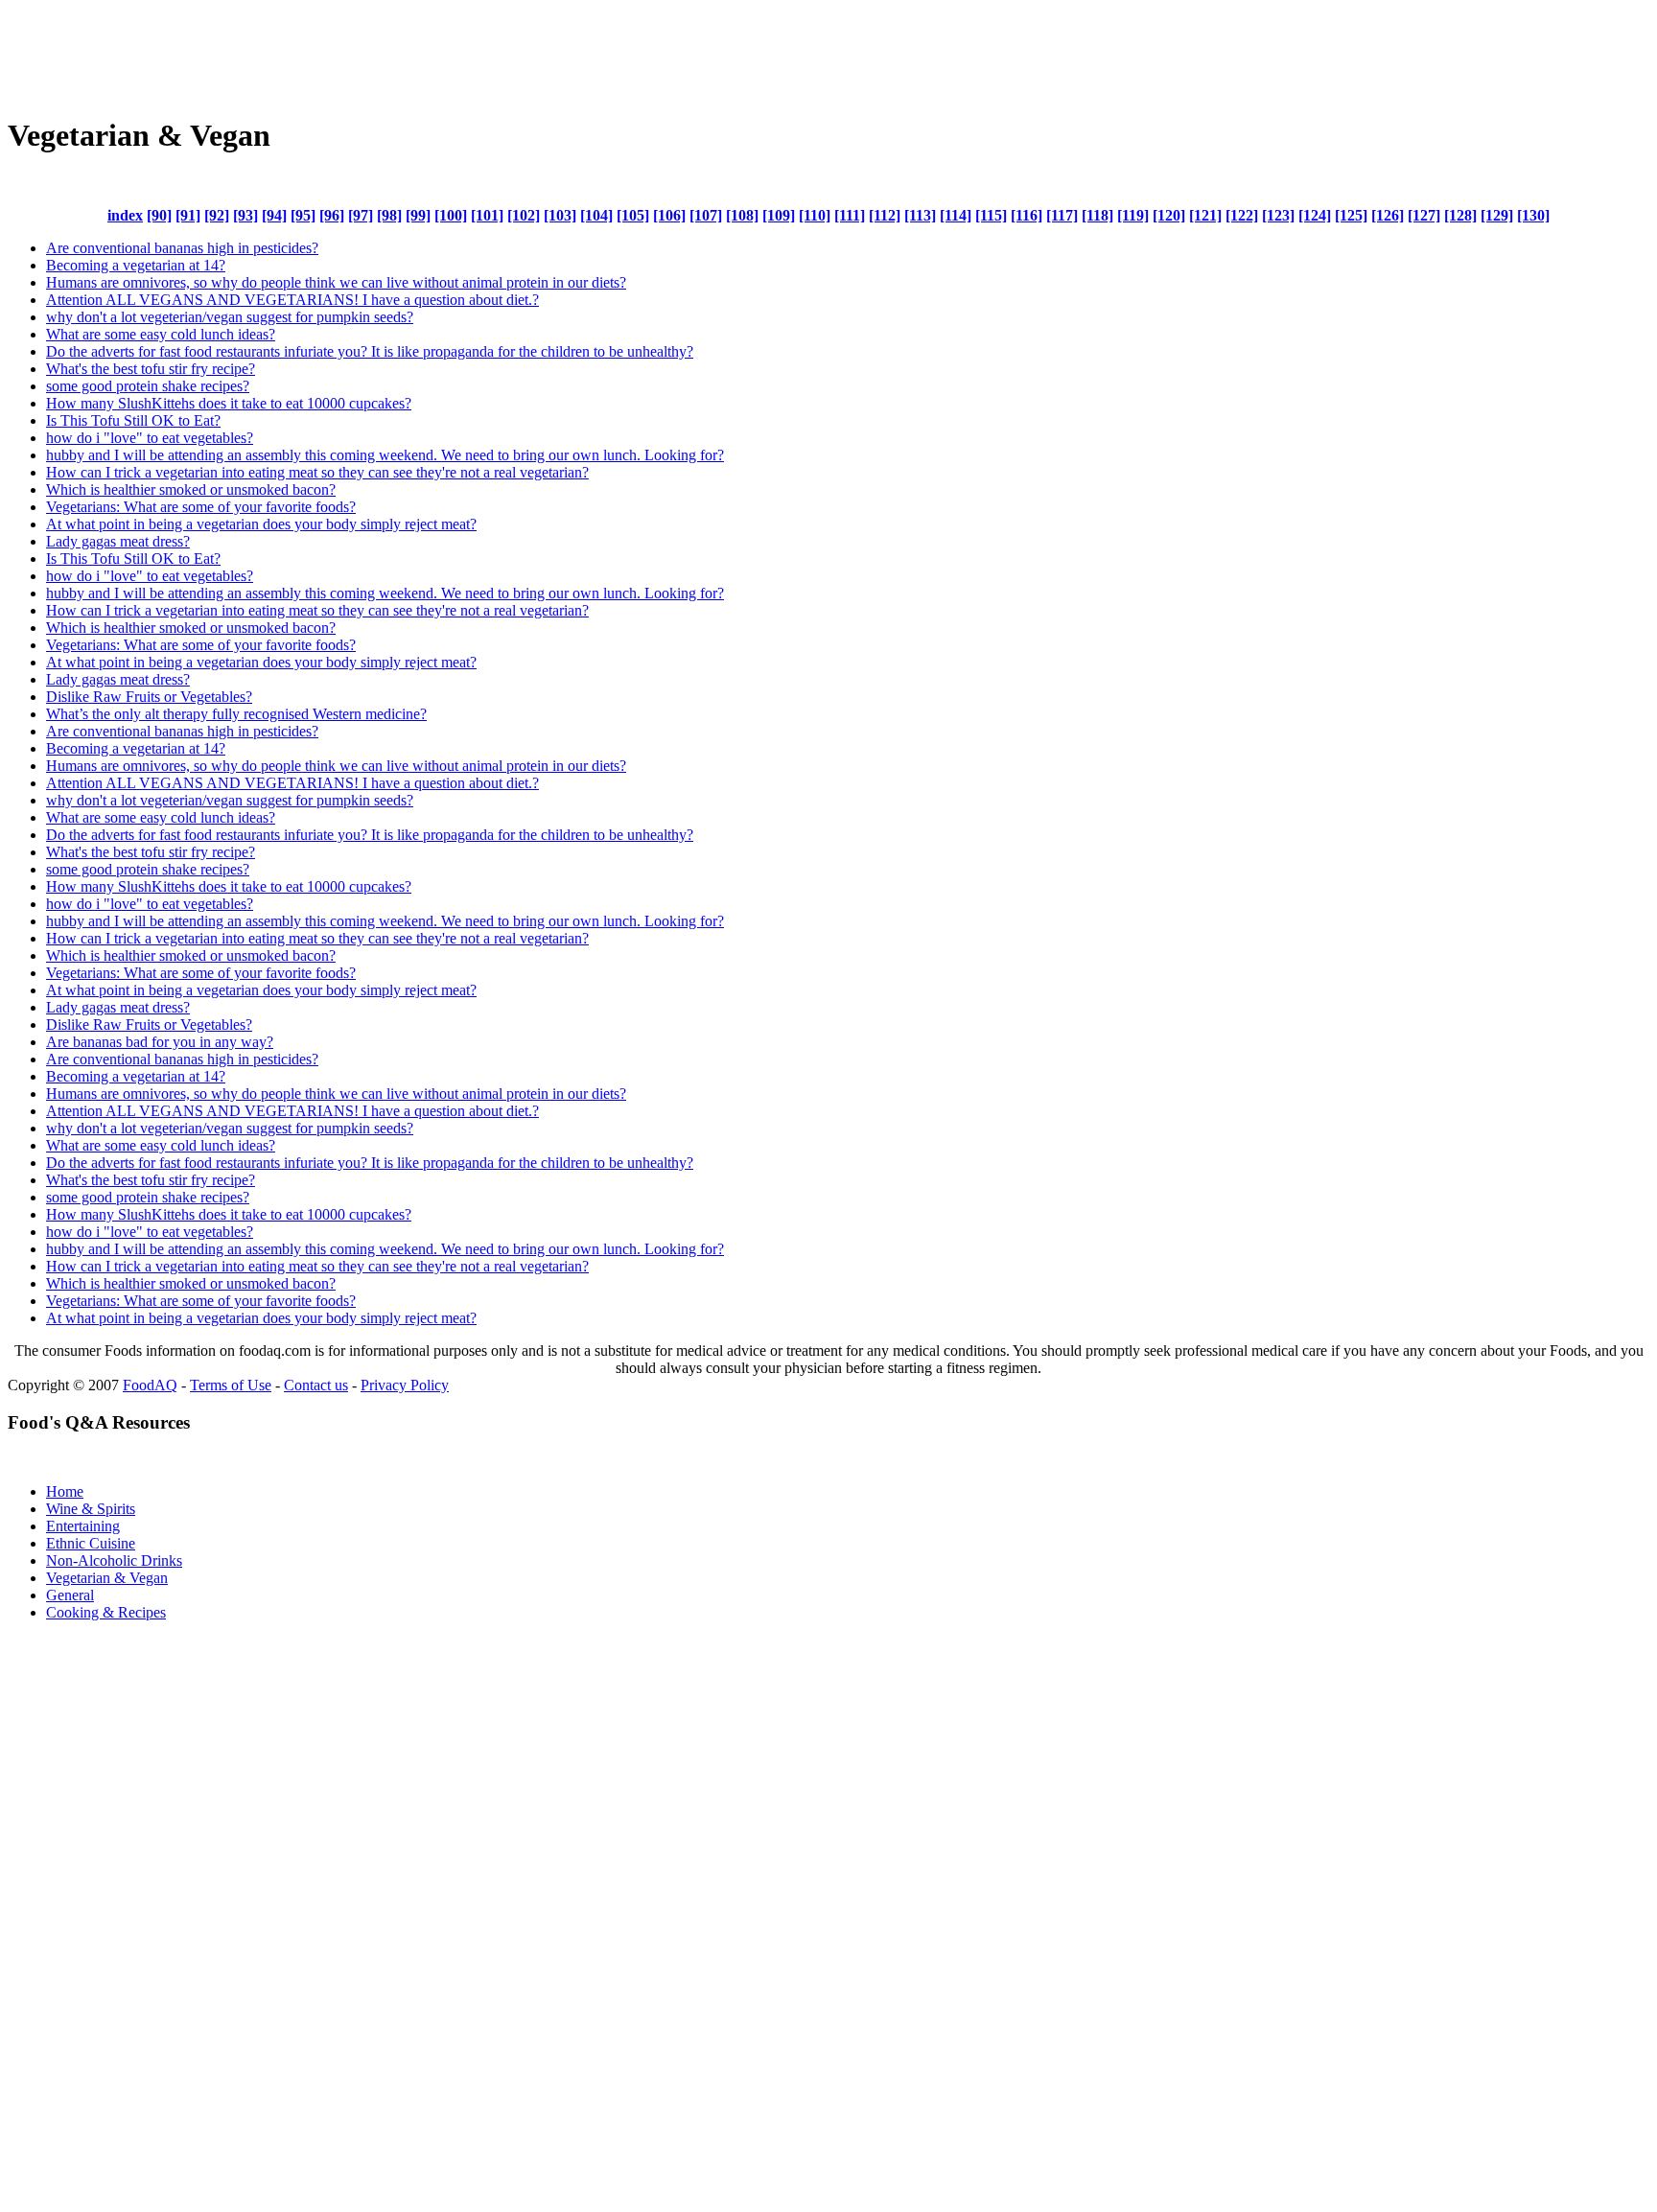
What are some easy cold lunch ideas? (161, 334)
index (125, 215)
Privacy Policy (405, 1385)
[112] (885, 215)
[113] (920, 215)
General (70, 1595)
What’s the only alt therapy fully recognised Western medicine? (236, 714)
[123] (1278, 215)
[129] (1497, 215)
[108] (742, 215)
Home (65, 1491)
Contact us (316, 1385)
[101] (487, 215)
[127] (1424, 215)
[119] (1133, 215)
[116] (1027, 215)
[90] (159, 215)
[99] (418, 215)
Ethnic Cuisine (91, 1543)
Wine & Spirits (91, 1509)
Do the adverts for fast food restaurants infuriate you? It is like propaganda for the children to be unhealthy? (370, 351)
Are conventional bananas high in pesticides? (182, 248)
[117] (1062, 215)
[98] (389, 215)
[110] (815, 215)
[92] (217, 215)
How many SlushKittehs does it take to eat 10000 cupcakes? (229, 403)
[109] (779, 215)
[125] (1351, 215)
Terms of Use (231, 1385)
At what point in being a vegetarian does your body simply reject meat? (261, 524)
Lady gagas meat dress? (118, 541)
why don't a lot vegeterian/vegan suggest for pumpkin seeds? (230, 317)
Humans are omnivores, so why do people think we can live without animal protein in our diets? (336, 282)
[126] (1388, 215)
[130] (1533, 215)
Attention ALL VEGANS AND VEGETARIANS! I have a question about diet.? (292, 300)
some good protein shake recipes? (148, 386)
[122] (1242, 215)
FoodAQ (150, 1385)
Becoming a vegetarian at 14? (136, 265)
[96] (332, 215)
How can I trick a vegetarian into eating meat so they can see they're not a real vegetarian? (317, 472)
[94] (274, 215)
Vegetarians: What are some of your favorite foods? (201, 507)
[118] (1097, 215)
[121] (1205, 215)
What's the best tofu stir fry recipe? (151, 369)
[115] (991, 215)
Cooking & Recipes (106, 1612)
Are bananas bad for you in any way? (160, 1042)
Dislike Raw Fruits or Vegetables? (149, 697)
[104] (596, 215)
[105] (633, 215)
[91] (188, 215)
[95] (303, 215)
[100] (451, 215)
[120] (1169, 215)
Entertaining (83, 1526)
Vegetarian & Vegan (107, 1578)
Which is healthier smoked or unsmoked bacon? (191, 489)
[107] (706, 215)
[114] (956, 215)
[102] (524, 215)
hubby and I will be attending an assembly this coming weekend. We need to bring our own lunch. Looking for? (385, 455)
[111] (850, 215)
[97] (361, 215)
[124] (1315, 215)
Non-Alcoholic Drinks (114, 1560)
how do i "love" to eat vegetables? (150, 438)
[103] (560, 215)
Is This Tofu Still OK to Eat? (133, 420)
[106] (669, 215)
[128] (1460, 215)
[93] (245, 215)
